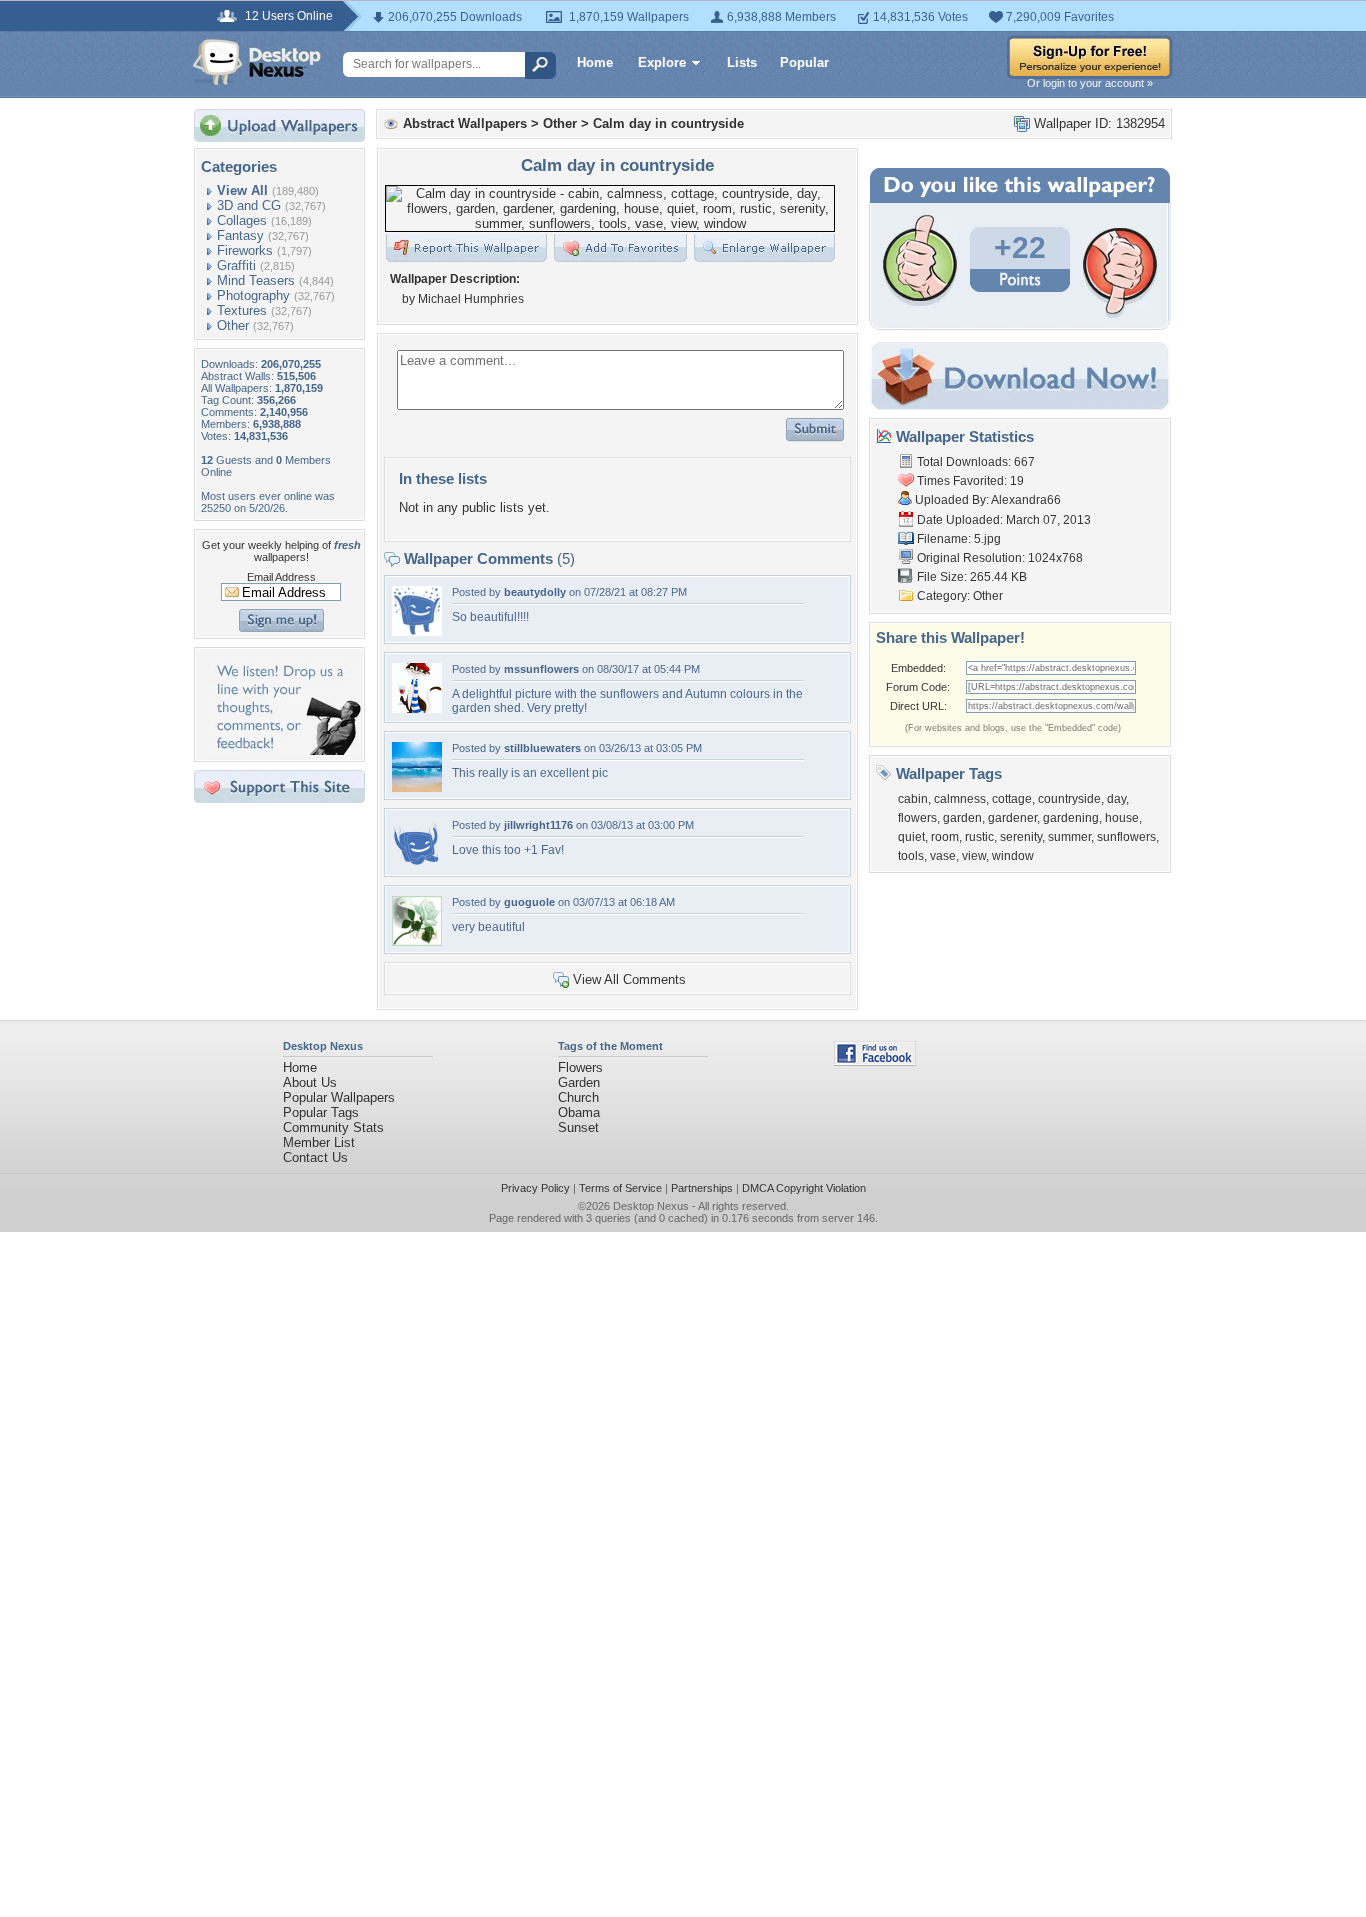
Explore (662, 62)
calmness (960, 799)
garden (962, 818)
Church (578, 1097)
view (974, 856)
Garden (579, 1082)
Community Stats (333, 1127)
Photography (253, 295)
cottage (1012, 799)
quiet (911, 837)
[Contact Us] (285, 750)
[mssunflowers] (417, 708)
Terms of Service (620, 1188)
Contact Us (315, 1157)
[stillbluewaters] (417, 787)
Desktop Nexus (651, 1206)
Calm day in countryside (668, 123)
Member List (319, 1142)
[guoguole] (417, 941)
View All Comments (629, 979)
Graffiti (236, 265)
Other (233, 325)
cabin (913, 799)
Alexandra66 (1026, 500)
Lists (742, 62)
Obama (579, 1112)
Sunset (578, 1127)
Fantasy (240, 235)
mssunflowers (541, 669)
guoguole (529, 902)
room (945, 837)
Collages (242, 220)
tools (911, 856)
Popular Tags (321, 1112)
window (1013, 856)
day (1116, 799)
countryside (1069, 799)
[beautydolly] (417, 631)
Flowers (580, 1067)
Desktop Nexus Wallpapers (257, 62)
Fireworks (245, 250)
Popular (804, 62)
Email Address (281, 577)
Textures (242, 310)
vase (943, 856)
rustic (979, 837)
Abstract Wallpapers (465, 123)
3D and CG (249, 205)
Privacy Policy (535, 1188)
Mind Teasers (256, 280)
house (1122, 818)
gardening (1071, 818)
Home (595, 62)
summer (1069, 837)
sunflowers (1126, 837)
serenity (1021, 837)
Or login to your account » (1090, 83)
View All (242, 190)
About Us (310, 1082)
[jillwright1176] (417, 864)
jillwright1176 (538, 825)
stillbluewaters (542, 748)
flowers (917, 818)
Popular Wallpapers (339, 1097)
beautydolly (535, 592)
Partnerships (702, 1188)
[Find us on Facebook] (875, 1061)
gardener (1012, 818)
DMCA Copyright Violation (804, 1188)
